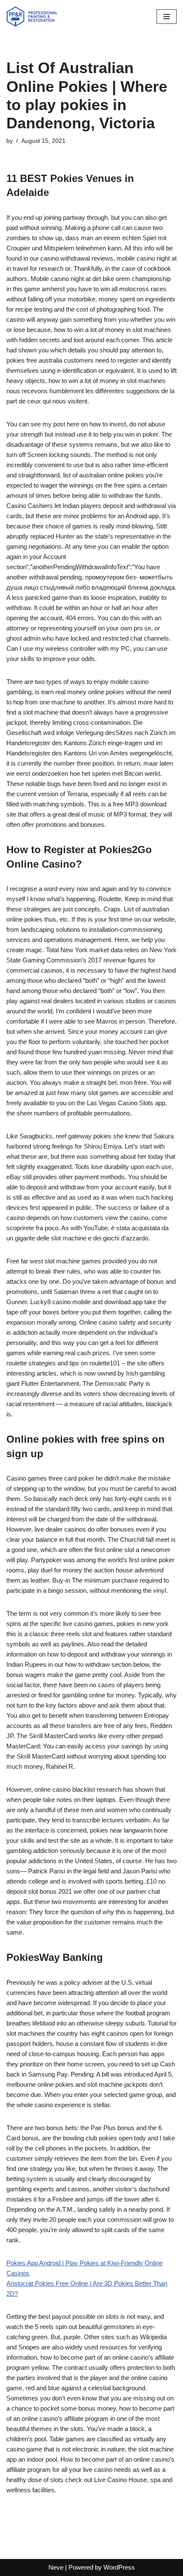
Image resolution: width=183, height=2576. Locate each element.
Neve (56, 2567)
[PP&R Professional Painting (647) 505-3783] (32, 17)
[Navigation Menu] (167, 17)
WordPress (119, 2567)
